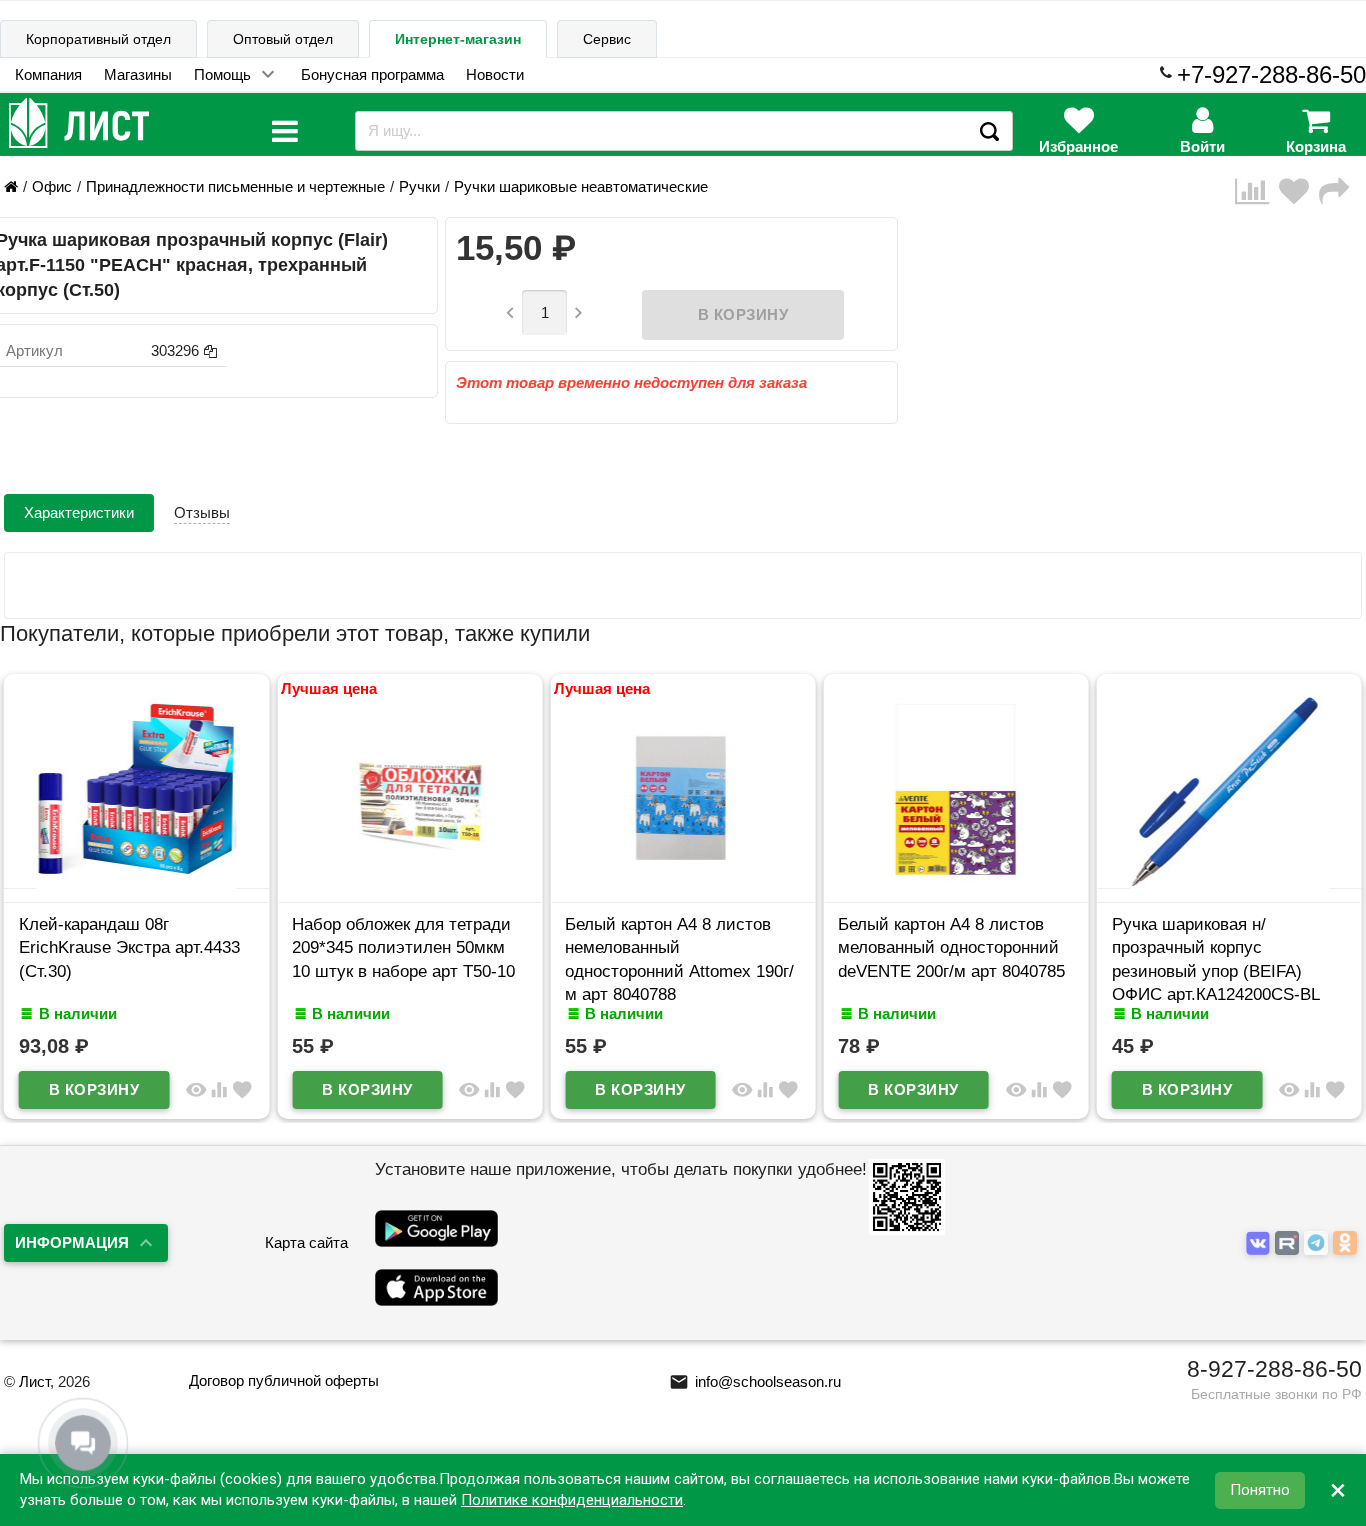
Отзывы (202, 512)
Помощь (222, 74)
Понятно (1260, 1490)
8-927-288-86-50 (1274, 1369)
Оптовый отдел (283, 39)
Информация (72, 1242)
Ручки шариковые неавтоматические (581, 186)
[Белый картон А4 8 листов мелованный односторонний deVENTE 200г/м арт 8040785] (955, 883)
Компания (48, 74)
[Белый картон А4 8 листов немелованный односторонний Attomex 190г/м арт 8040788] (682, 883)
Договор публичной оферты (284, 1380)
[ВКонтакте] (1260, 1243)
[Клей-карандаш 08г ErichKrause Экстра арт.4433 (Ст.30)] (136, 883)
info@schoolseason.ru (755, 1381)
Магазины (138, 74)
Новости (495, 74)
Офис (52, 186)
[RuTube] (1289, 1243)
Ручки (419, 186)
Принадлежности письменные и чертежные (235, 186)
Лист (34, 1381)
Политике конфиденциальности (572, 1500)
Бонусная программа (372, 74)
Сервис (607, 39)
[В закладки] (1299, 191)
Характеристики (79, 512)
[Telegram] (1318, 1243)
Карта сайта (306, 1242)
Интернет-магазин (458, 39)
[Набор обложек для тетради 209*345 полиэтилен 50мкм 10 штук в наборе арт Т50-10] (409, 883)
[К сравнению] (1257, 191)
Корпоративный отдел (98, 39)
